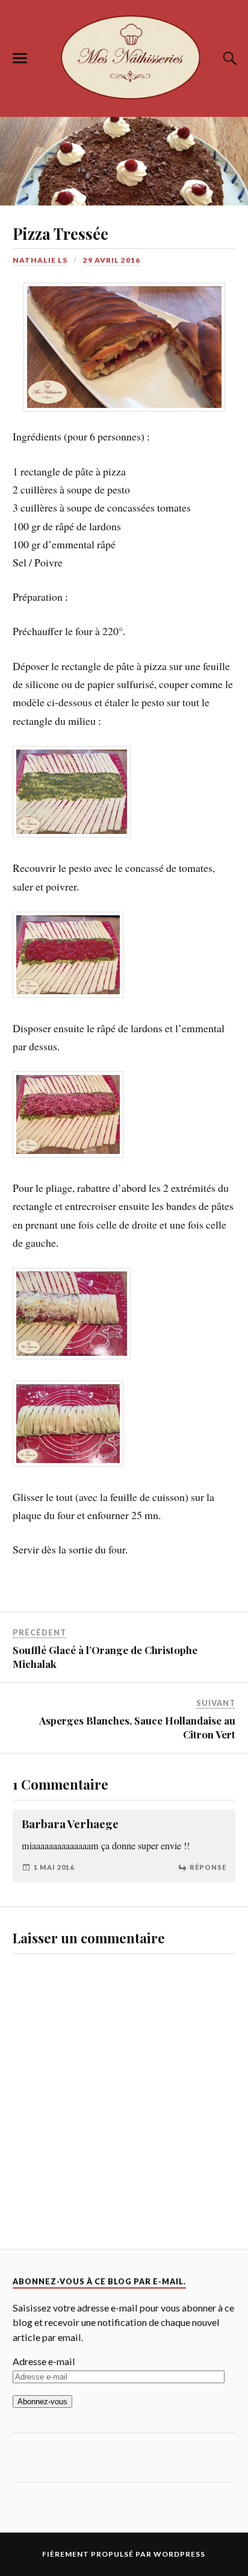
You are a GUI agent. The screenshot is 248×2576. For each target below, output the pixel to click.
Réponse (208, 1835)
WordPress (179, 2522)
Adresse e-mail (44, 2329)
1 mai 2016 (54, 1835)
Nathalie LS (40, 260)
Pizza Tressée (60, 233)
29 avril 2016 (112, 260)
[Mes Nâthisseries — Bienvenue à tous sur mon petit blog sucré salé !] (124, 56)
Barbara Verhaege (70, 1792)
